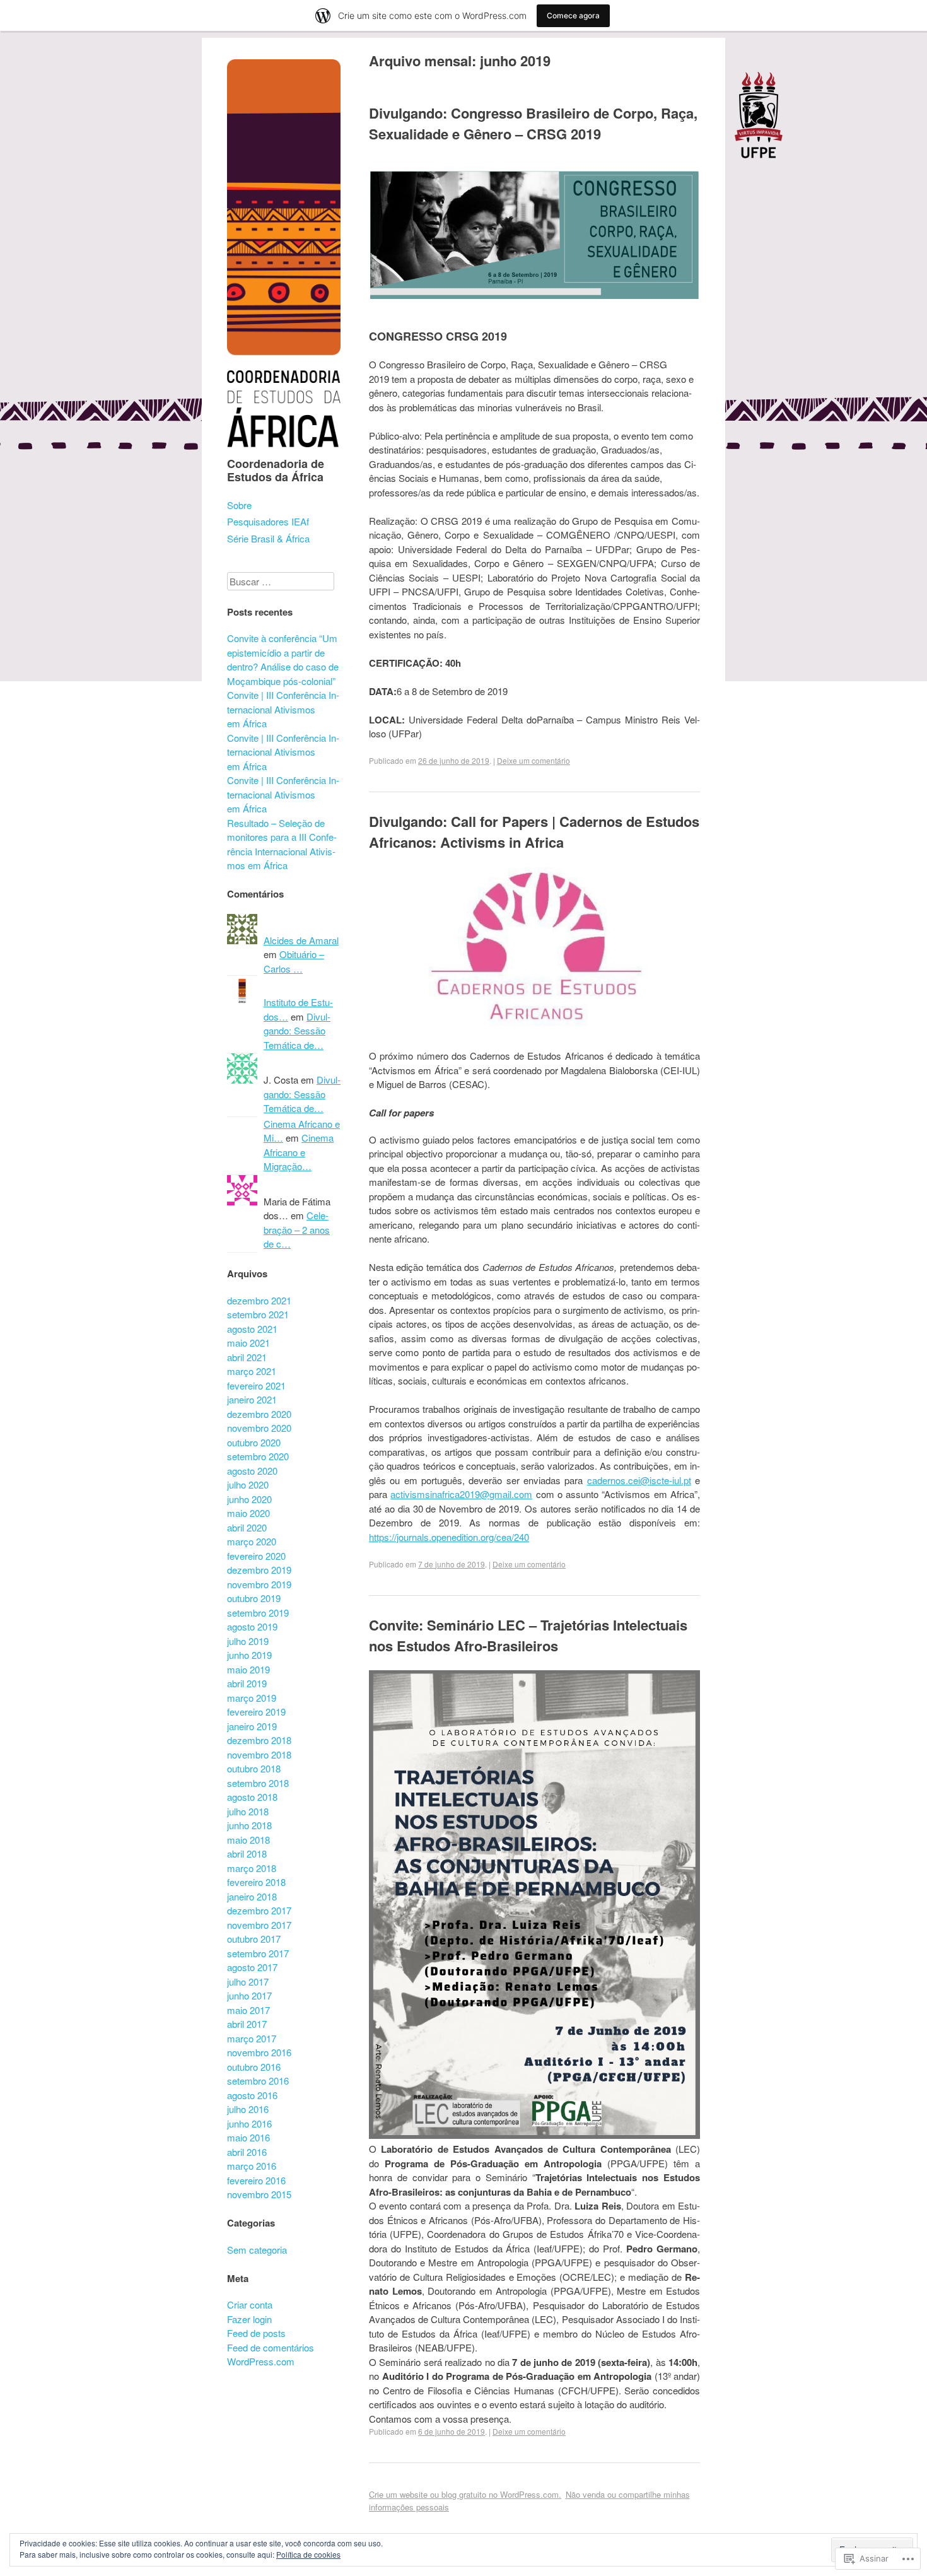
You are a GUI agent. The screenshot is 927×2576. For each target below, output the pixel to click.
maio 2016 (248, 2137)
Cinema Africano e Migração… (299, 1152)
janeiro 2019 (252, 1726)
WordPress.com (261, 2361)
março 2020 (252, 1541)
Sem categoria (257, 2250)
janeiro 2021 (252, 1399)
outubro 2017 (254, 1939)
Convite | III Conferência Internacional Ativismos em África (283, 709)
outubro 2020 (254, 1442)
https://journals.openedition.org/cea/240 (449, 1537)
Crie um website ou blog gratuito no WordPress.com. (465, 2494)
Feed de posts (256, 2333)
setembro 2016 (258, 2081)
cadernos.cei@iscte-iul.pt (639, 1480)
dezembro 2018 (259, 1740)
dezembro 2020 (259, 1414)
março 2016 (252, 2166)
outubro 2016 (254, 2067)
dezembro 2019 (259, 1570)
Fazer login (249, 2319)
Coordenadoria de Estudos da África (276, 471)
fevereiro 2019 (256, 1712)
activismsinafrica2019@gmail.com (461, 1494)
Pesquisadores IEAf (268, 521)
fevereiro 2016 (256, 2180)
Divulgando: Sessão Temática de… (297, 1031)
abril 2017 (247, 2024)
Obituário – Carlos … (294, 961)
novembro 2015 (259, 2194)
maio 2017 (248, 2010)
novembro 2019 (259, 1584)
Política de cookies (308, 2554)
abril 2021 (247, 1357)
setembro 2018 (258, 1783)
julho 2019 (248, 1641)
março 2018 (252, 1868)
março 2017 (252, 2038)
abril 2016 (247, 2152)
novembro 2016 (259, 2052)
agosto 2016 (252, 2095)
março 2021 (252, 1371)
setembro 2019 (258, 1613)
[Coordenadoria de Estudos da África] (284, 449)
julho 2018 (248, 1811)
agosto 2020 (252, 1471)
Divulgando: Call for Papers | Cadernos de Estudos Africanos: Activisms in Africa (534, 832)
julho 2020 (248, 1484)
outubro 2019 (254, 1598)
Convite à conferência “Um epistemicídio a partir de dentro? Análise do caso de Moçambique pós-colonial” (283, 659)
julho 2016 (248, 2109)
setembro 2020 (258, 1456)
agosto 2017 (252, 1967)
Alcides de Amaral (301, 940)
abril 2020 (247, 1527)
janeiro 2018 (252, 1896)
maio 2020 (248, 1513)
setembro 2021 (258, 1314)
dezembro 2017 (259, 1910)
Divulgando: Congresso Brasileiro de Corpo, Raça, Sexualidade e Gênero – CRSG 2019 (533, 123)
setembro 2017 (258, 1953)
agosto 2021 (252, 1329)
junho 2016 (249, 2123)
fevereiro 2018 (256, 1882)
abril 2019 (247, 1683)
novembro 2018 (259, 1754)
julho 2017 (248, 1982)
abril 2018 (247, 1853)
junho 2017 (249, 1995)
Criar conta (250, 2304)
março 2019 (252, 1698)
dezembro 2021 (259, 1300)
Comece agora (573, 15)
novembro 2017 (259, 1925)
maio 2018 (248, 1840)
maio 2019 (248, 1669)
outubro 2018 (254, 1768)
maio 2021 (248, 1343)
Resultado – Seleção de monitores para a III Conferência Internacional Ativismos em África (282, 844)
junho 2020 (249, 1499)
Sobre (239, 505)
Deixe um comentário (533, 760)
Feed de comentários (271, 2347)
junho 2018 (249, 1825)
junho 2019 (249, 1655)
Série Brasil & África (268, 538)
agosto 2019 (252, 1626)
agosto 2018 (252, 1797)
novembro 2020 (259, 1428)
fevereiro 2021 (256, 1385)
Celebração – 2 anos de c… (297, 1229)
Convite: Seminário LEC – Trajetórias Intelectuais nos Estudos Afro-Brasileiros (528, 1635)
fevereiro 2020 (256, 1556)
